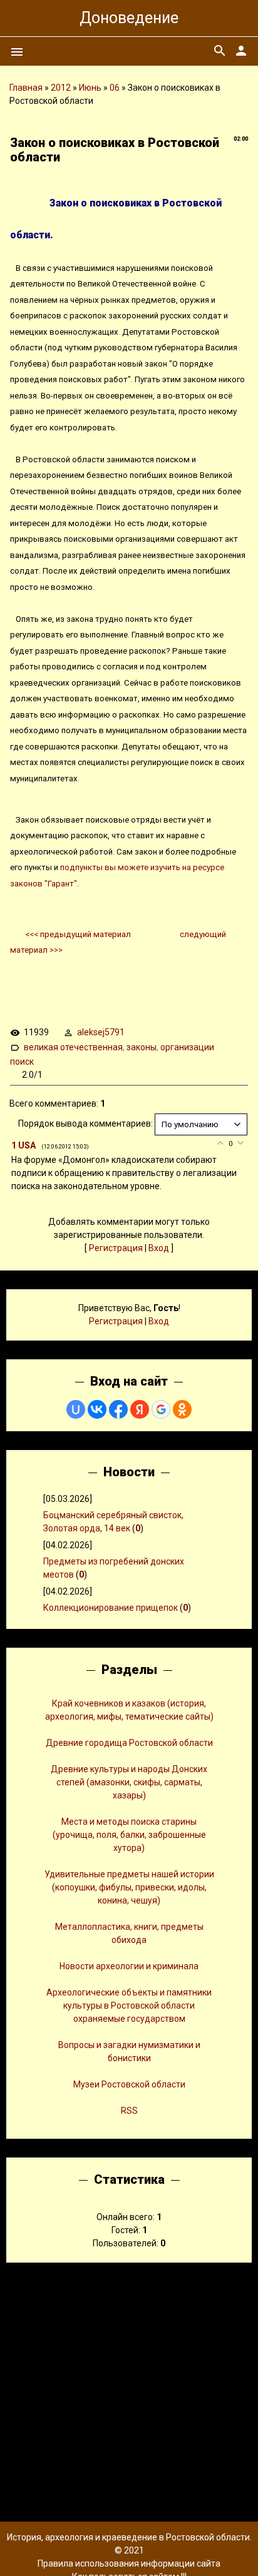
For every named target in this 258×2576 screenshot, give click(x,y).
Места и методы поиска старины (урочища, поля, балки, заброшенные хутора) (129, 1835)
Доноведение (129, 18)
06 (115, 88)
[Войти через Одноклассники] (182, 1409)
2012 (61, 88)
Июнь (90, 88)
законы (142, 1047)
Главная (26, 88)
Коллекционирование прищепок (111, 1608)
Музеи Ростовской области (129, 2084)
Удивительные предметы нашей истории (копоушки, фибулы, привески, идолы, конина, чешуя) (129, 1887)
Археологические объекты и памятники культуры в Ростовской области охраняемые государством (129, 2006)
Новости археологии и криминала (129, 1966)
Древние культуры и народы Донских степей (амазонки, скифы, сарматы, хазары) (129, 1782)
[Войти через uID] (76, 1409)
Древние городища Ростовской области (129, 1743)
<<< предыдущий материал (79, 934)
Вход (159, 1248)
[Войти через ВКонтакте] (97, 1409)
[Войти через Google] (161, 1409)
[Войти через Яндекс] (140, 1409)
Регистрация (116, 1248)
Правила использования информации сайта (129, 2563)
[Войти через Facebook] (118, 1409)
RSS (129, 2111)
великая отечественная (73, 1047)
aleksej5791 (101, 1032)
